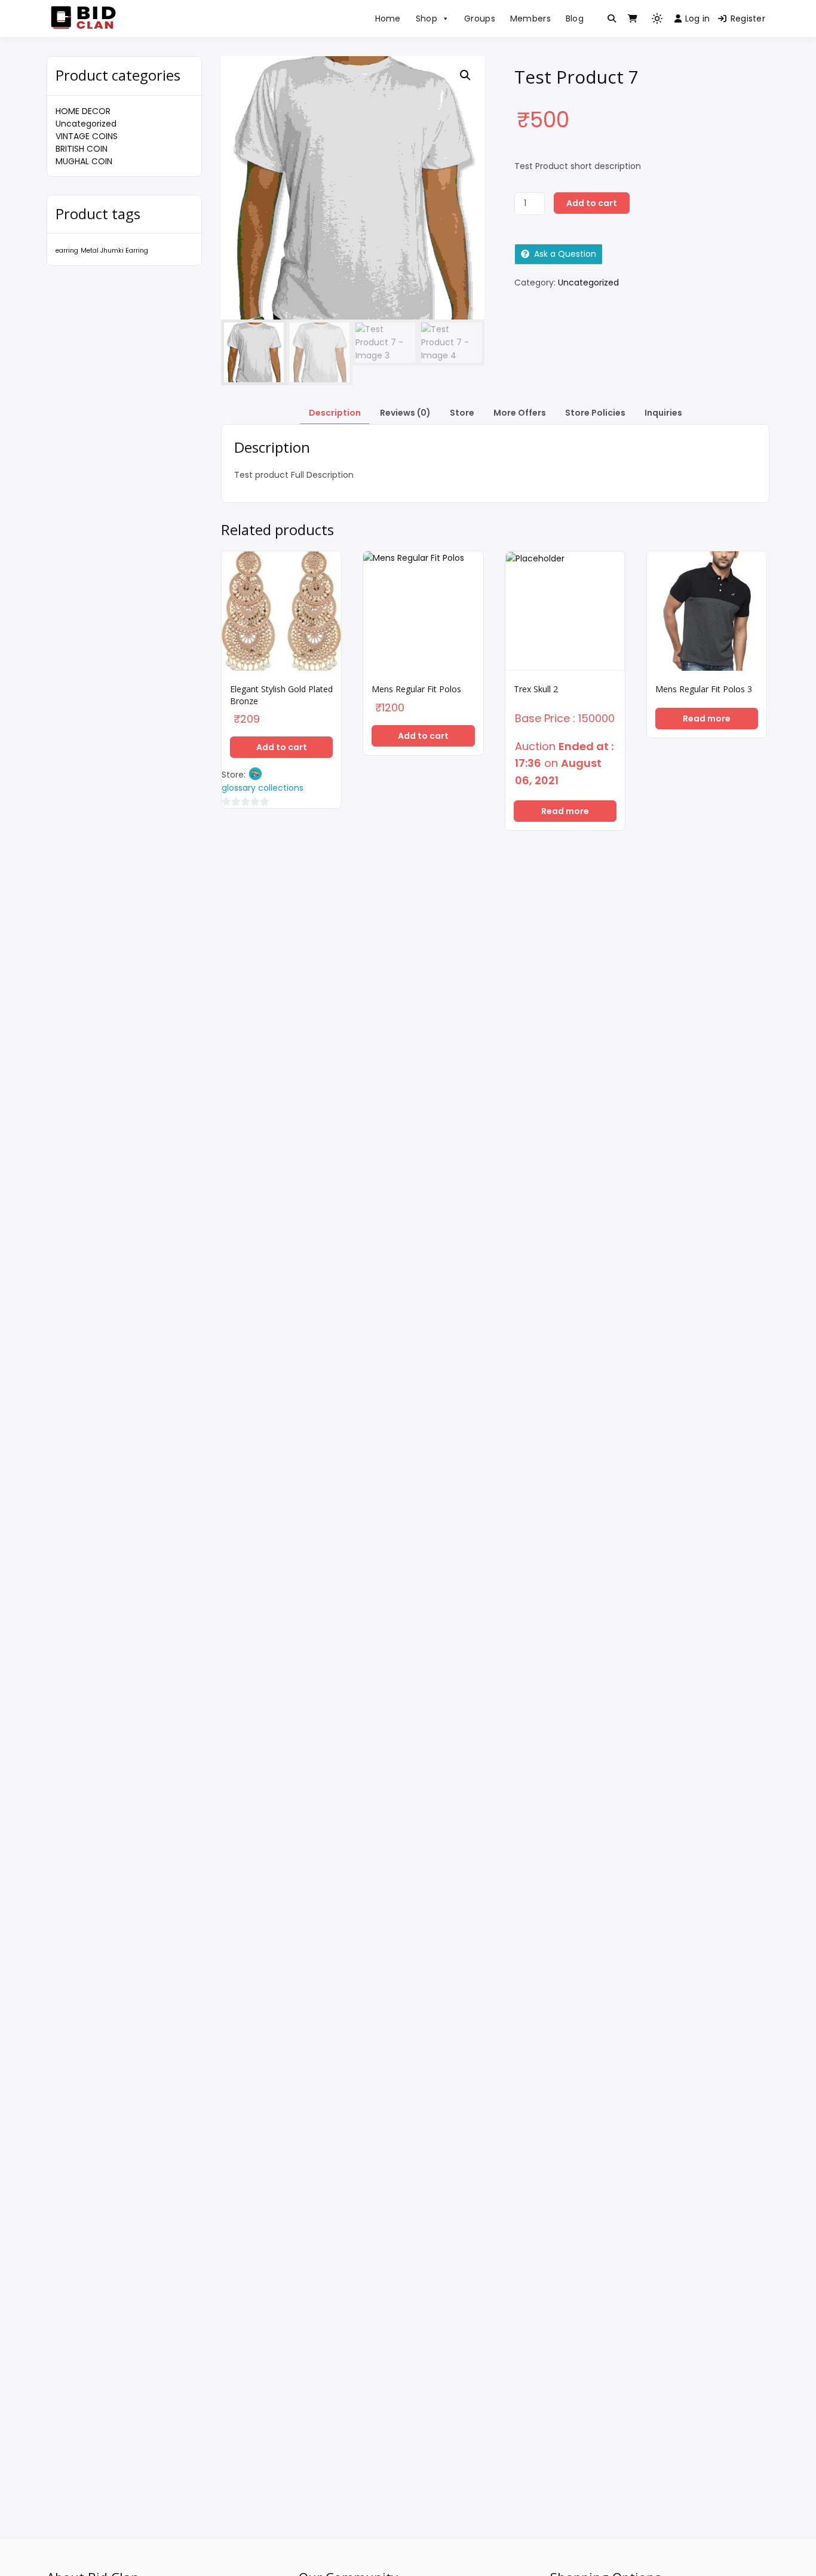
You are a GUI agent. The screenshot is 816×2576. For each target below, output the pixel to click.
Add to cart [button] (282, 747)
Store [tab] (462, 413)
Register (748, 19)
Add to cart (592, 203)
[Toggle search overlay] (612, 19)
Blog (575, 19)
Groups (480, 19)
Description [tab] (335, 413)
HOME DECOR (83, 111)
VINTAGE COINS (87, 136)
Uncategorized (86, 124)
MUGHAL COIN (84, 161)
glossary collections (263, 788)
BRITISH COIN (82, 149)
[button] (465, 75)
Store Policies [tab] (595, 413)
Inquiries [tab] (663, 413)
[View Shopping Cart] (633, 19)
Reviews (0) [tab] (405, 413)
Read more (565, 811)
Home (388, 19)
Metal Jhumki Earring (114, 251)
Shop (427, 19)
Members (530, 19)
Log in (698, 19)
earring (67, 251)
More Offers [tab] (520, 413)
